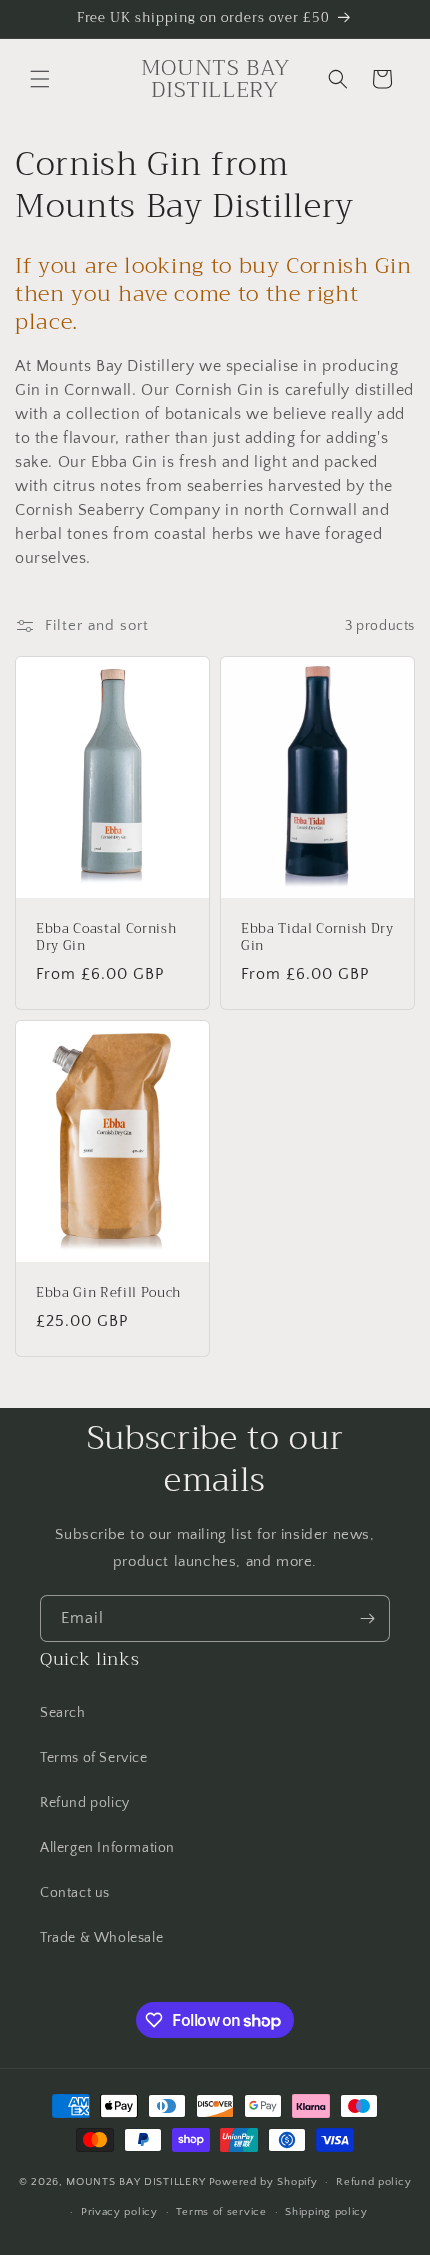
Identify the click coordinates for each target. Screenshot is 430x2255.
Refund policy (85, 1803)
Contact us (75, 1893)
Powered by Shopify (263, 2182)
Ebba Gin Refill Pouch (108, 1293)
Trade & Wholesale (101, 1938)
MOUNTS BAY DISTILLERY (136, 2182)
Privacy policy (119, 2212)
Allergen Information (107, 1848)
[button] (40, 79)
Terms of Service (94, 1758)
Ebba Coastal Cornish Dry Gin (106, 939)
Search (63, 1713)
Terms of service (221, 2212)
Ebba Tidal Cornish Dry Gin (317, 939)
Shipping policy (326, 2212)
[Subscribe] (367, 1618)
